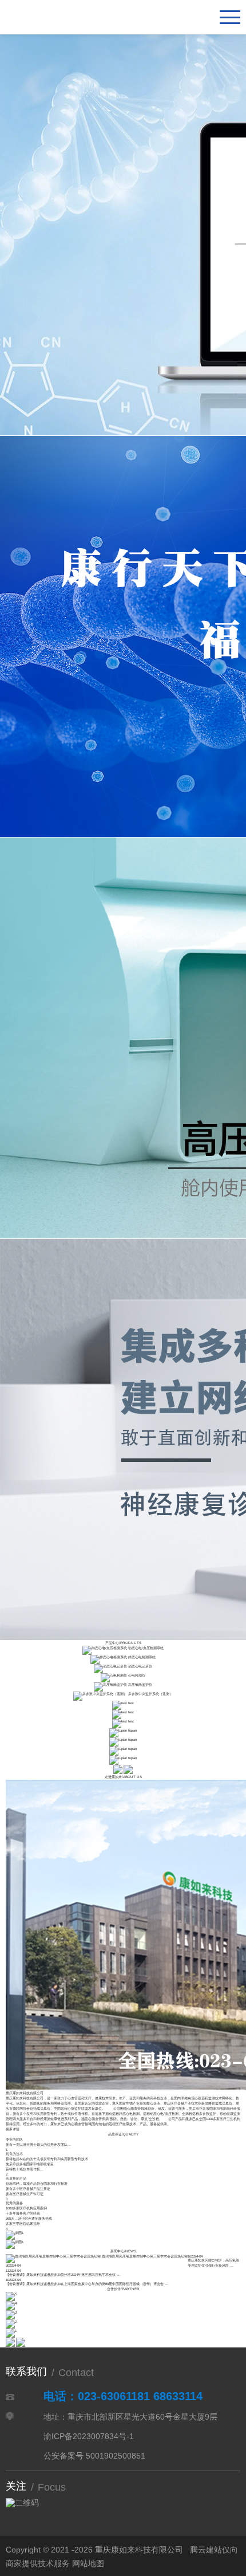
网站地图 (88, 2563)
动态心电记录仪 (140, 1666)
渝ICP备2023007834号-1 (89, 2436)
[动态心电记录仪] (110, 1666)
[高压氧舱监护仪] (110, 1684)
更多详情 (13, 2129)
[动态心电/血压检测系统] (105, 1648)
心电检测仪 (137, 1675)
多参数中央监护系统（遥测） (150, 1694)
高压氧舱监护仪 (140, 1684)
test (131, 1703)
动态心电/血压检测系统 (146, 1648)
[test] (120, 1703)
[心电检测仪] (114, 1675)
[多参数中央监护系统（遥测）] (100, 1694)
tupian (132, 1730)
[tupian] (118, 1730)
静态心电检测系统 (142, 1657)
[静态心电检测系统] (109, 1657)
